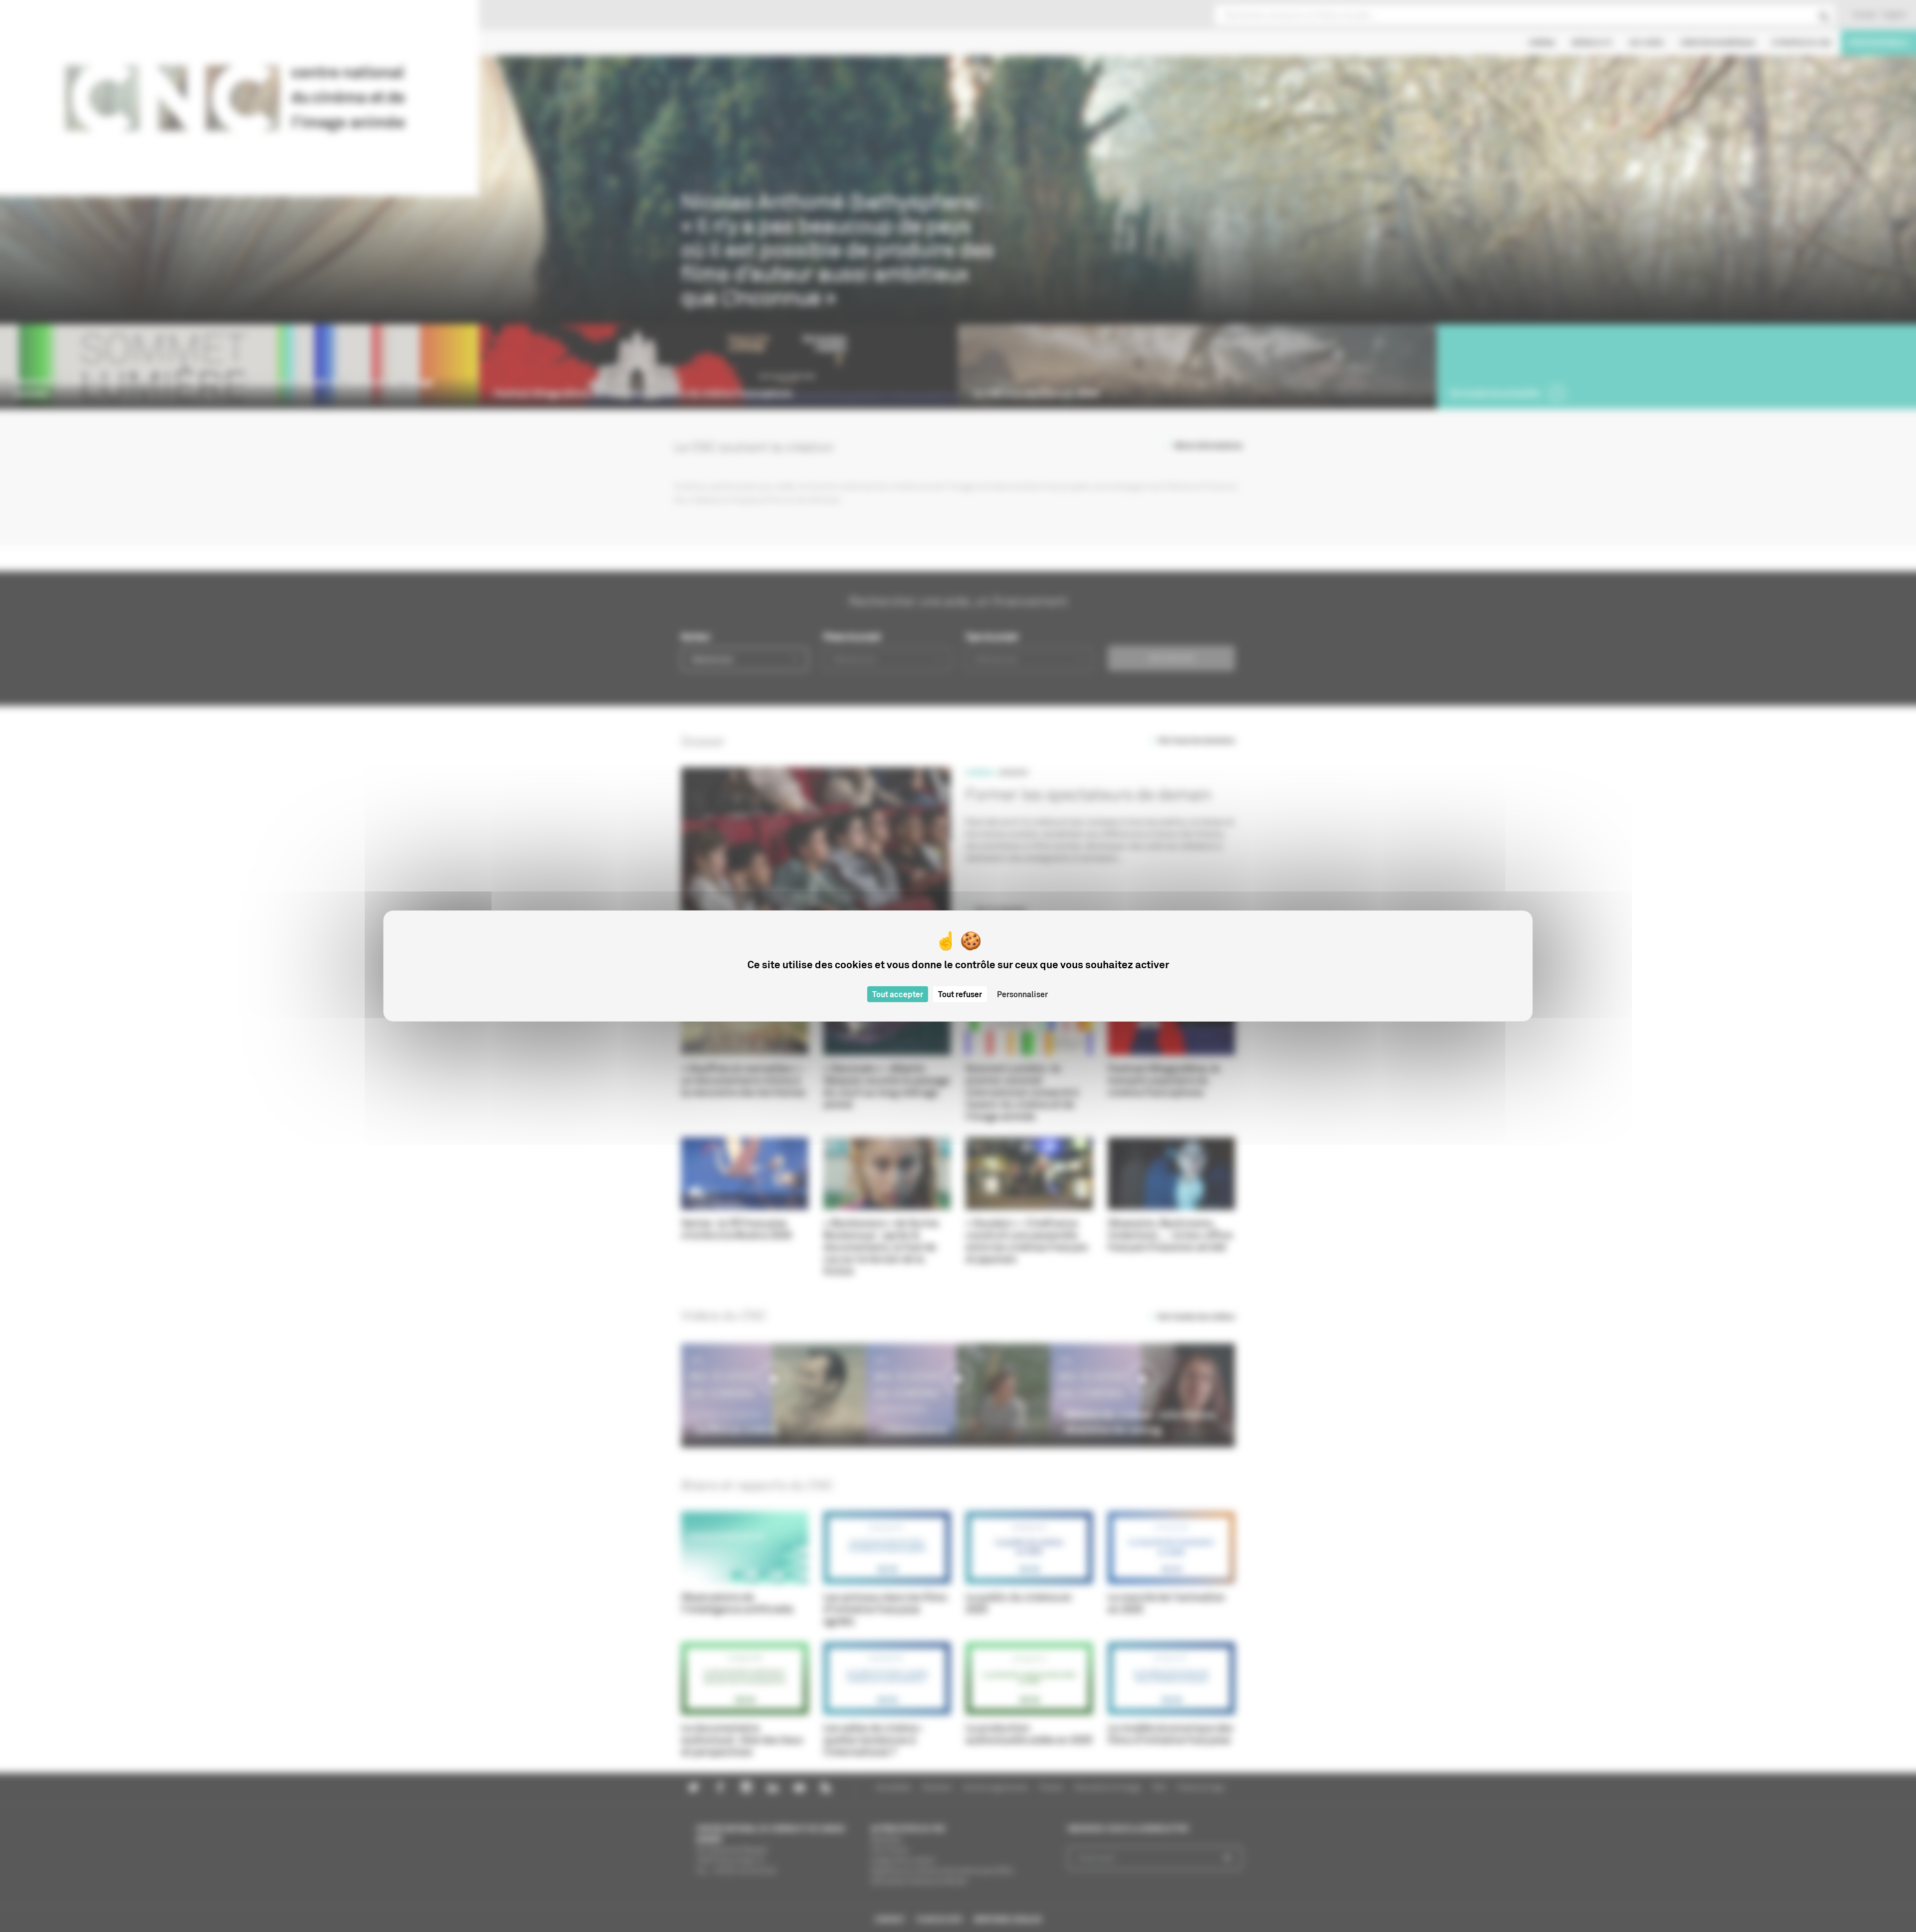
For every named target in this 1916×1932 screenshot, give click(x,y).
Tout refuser (960, 994)
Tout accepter (898, 994)
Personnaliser (1022, 994)
